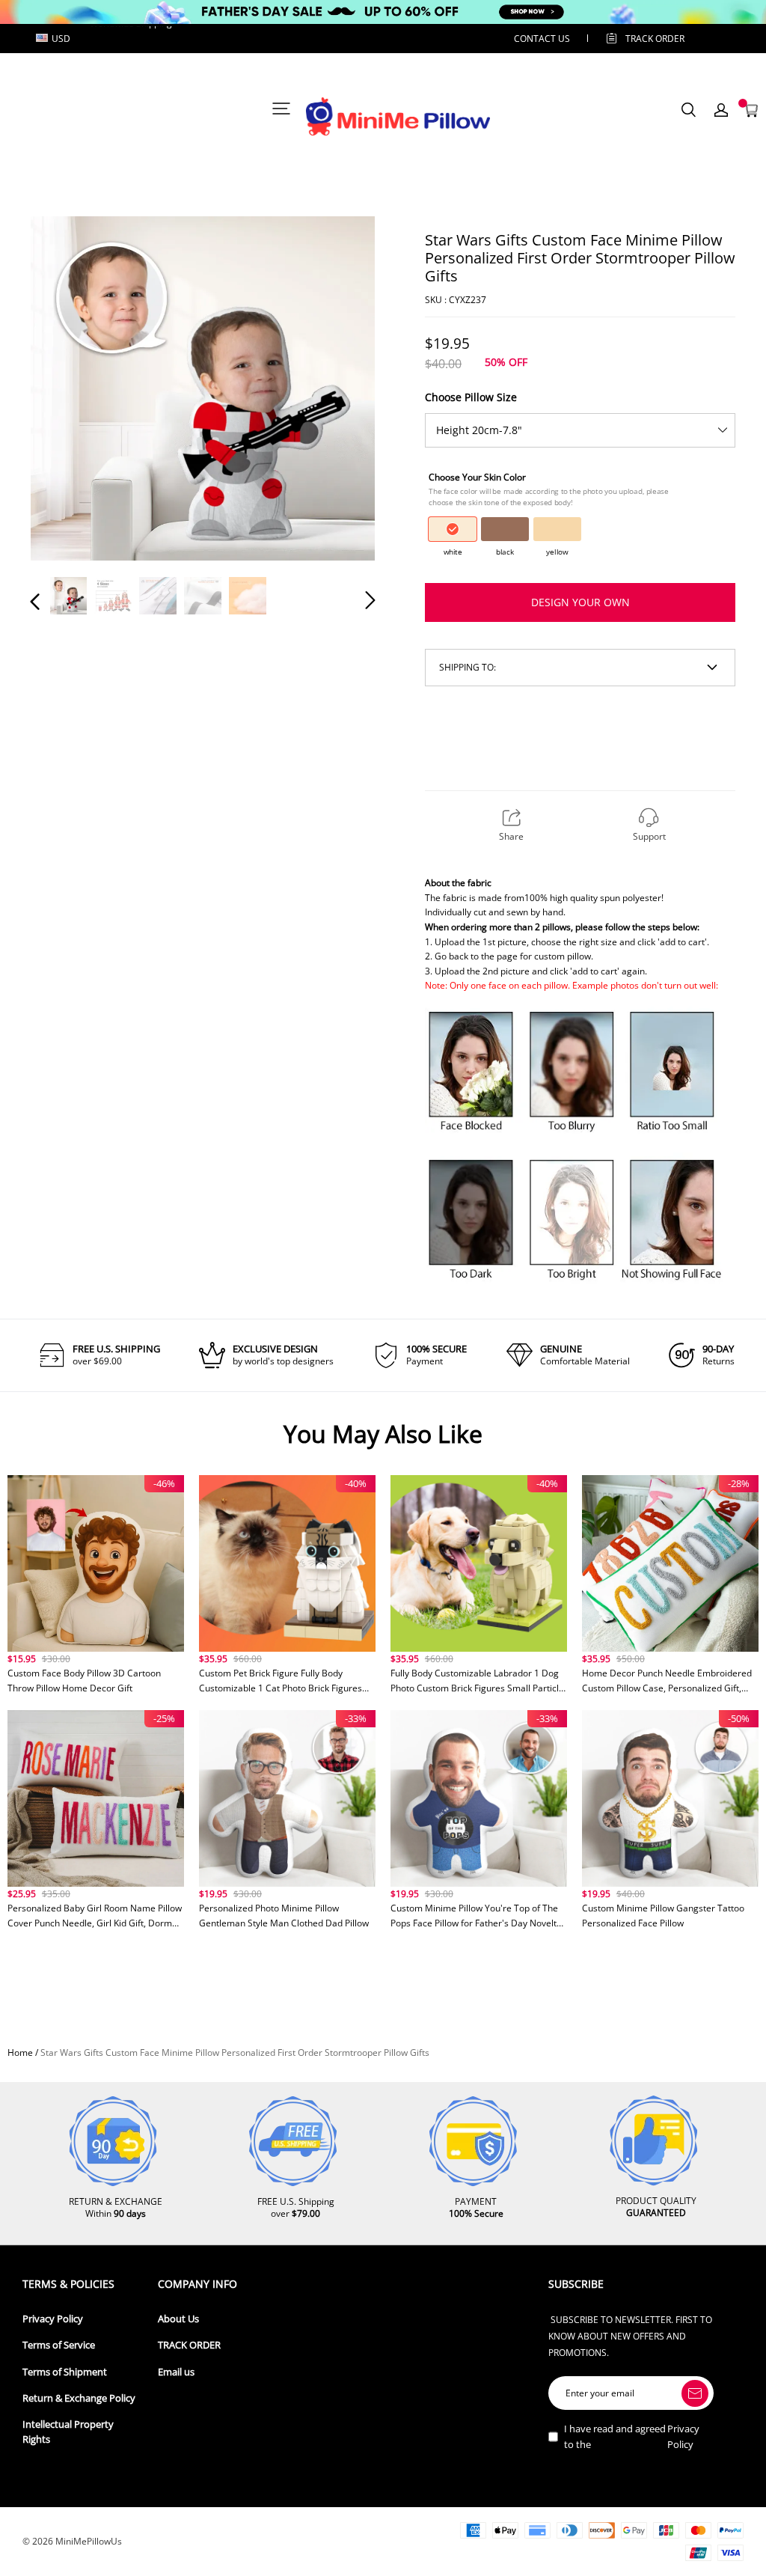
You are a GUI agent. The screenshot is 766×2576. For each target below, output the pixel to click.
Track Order (655, 39)
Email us (176, 2372)
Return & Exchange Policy (79, 2398)
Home (20, 2052)
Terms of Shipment (65, 2372)
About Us (178, 2319)
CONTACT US (542, 39)
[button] (65, 390)
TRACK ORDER (189, 2345)
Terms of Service (59, 2345)
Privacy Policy (53, 2319)
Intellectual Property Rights (68, 2432)
